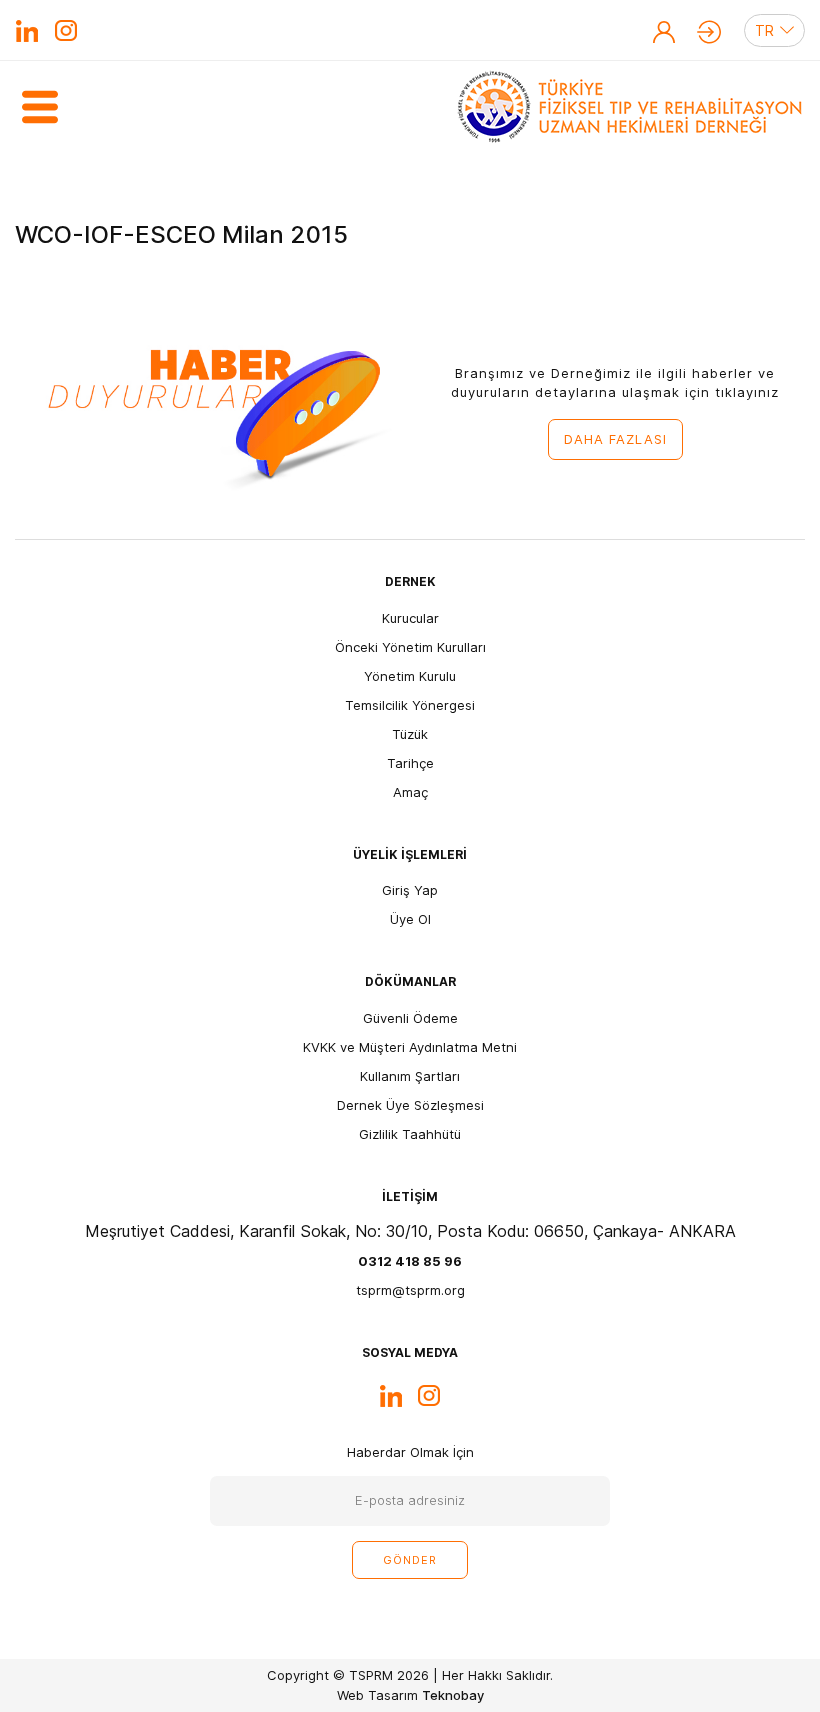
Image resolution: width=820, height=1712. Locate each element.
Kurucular (410, 618)
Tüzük (410, 734)
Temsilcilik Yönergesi (410, 705)
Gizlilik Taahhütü (410, 1134)
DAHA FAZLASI (615, 439)
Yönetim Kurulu (410, 676)
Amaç (410, 792)
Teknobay (453, 1695)
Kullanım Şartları (410, 1076)
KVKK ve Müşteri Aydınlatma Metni (410, 1047)
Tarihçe (410, 763)
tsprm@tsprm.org (410, 1290)
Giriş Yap (709, 32)
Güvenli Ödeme (410, 1018)
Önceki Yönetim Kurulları (410, 647)
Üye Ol (664, 32)
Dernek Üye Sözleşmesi (410, 1105)
